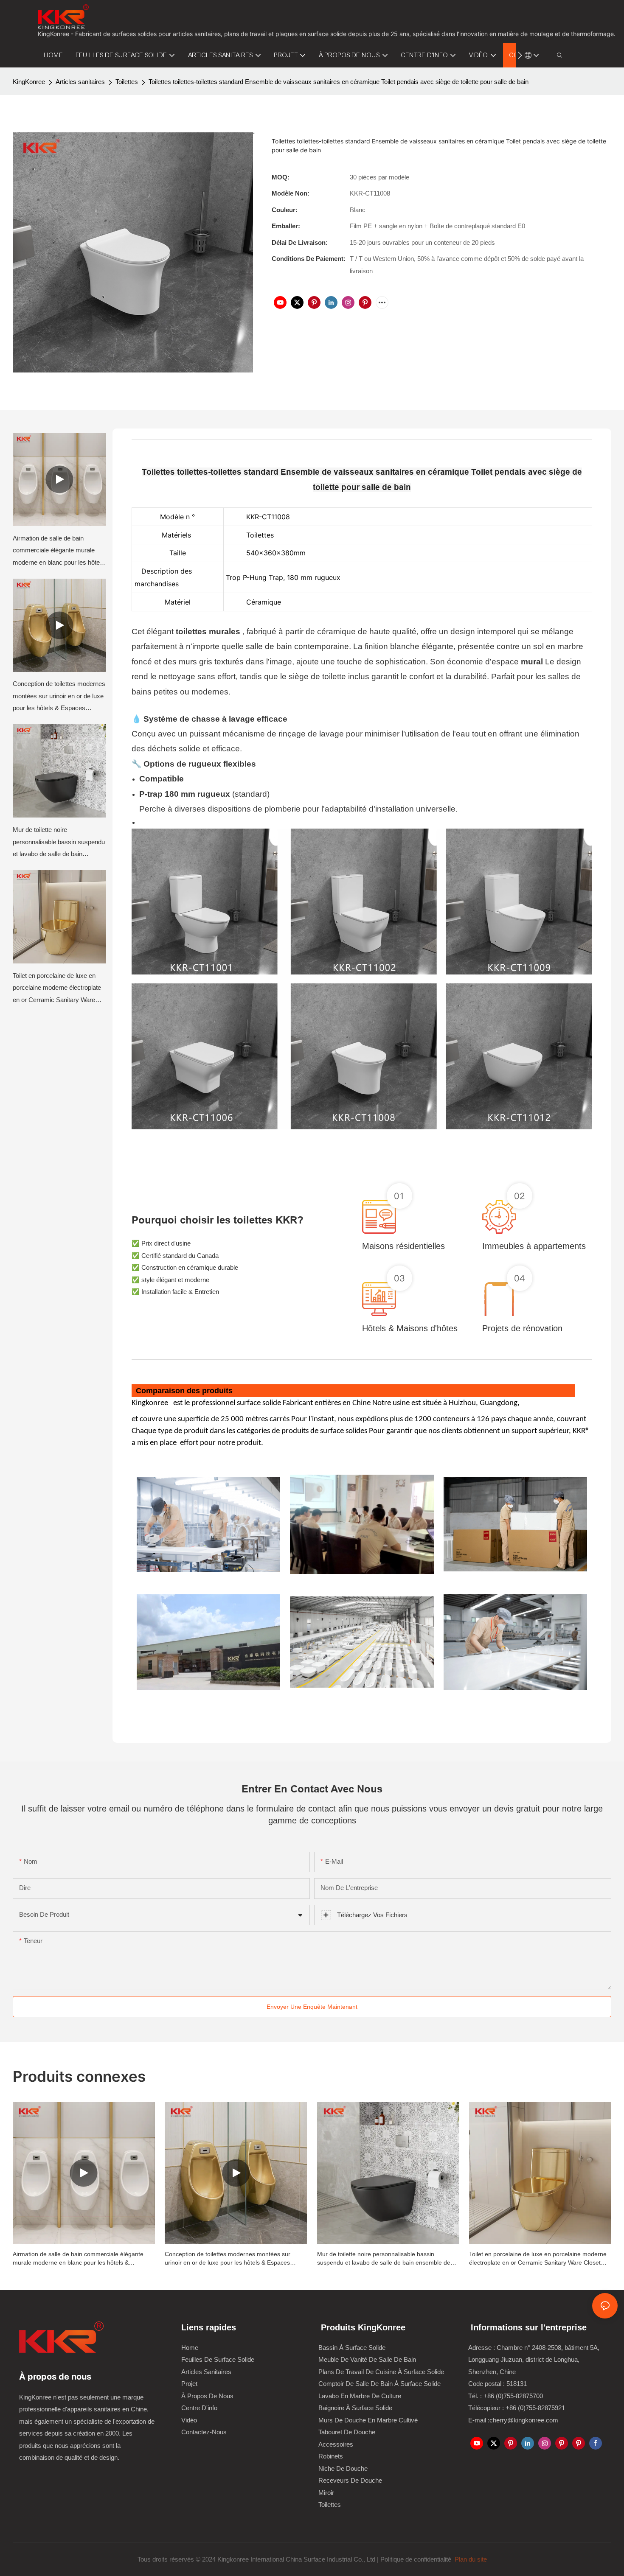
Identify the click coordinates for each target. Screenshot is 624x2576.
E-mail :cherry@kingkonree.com (513, 2420)
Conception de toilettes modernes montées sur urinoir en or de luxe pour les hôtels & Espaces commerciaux (59, 697)
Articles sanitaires (80, 82)
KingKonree (29, 82)
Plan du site (470, 2559)
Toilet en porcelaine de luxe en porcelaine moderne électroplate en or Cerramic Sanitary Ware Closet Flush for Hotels (57, 989)
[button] (520, 55)
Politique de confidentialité (417, 2559)
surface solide (259, 1403)
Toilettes (127, 82)
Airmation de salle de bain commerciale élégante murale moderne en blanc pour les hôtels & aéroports (59, 552)
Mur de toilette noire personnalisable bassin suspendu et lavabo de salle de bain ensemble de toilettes (59, 843)
